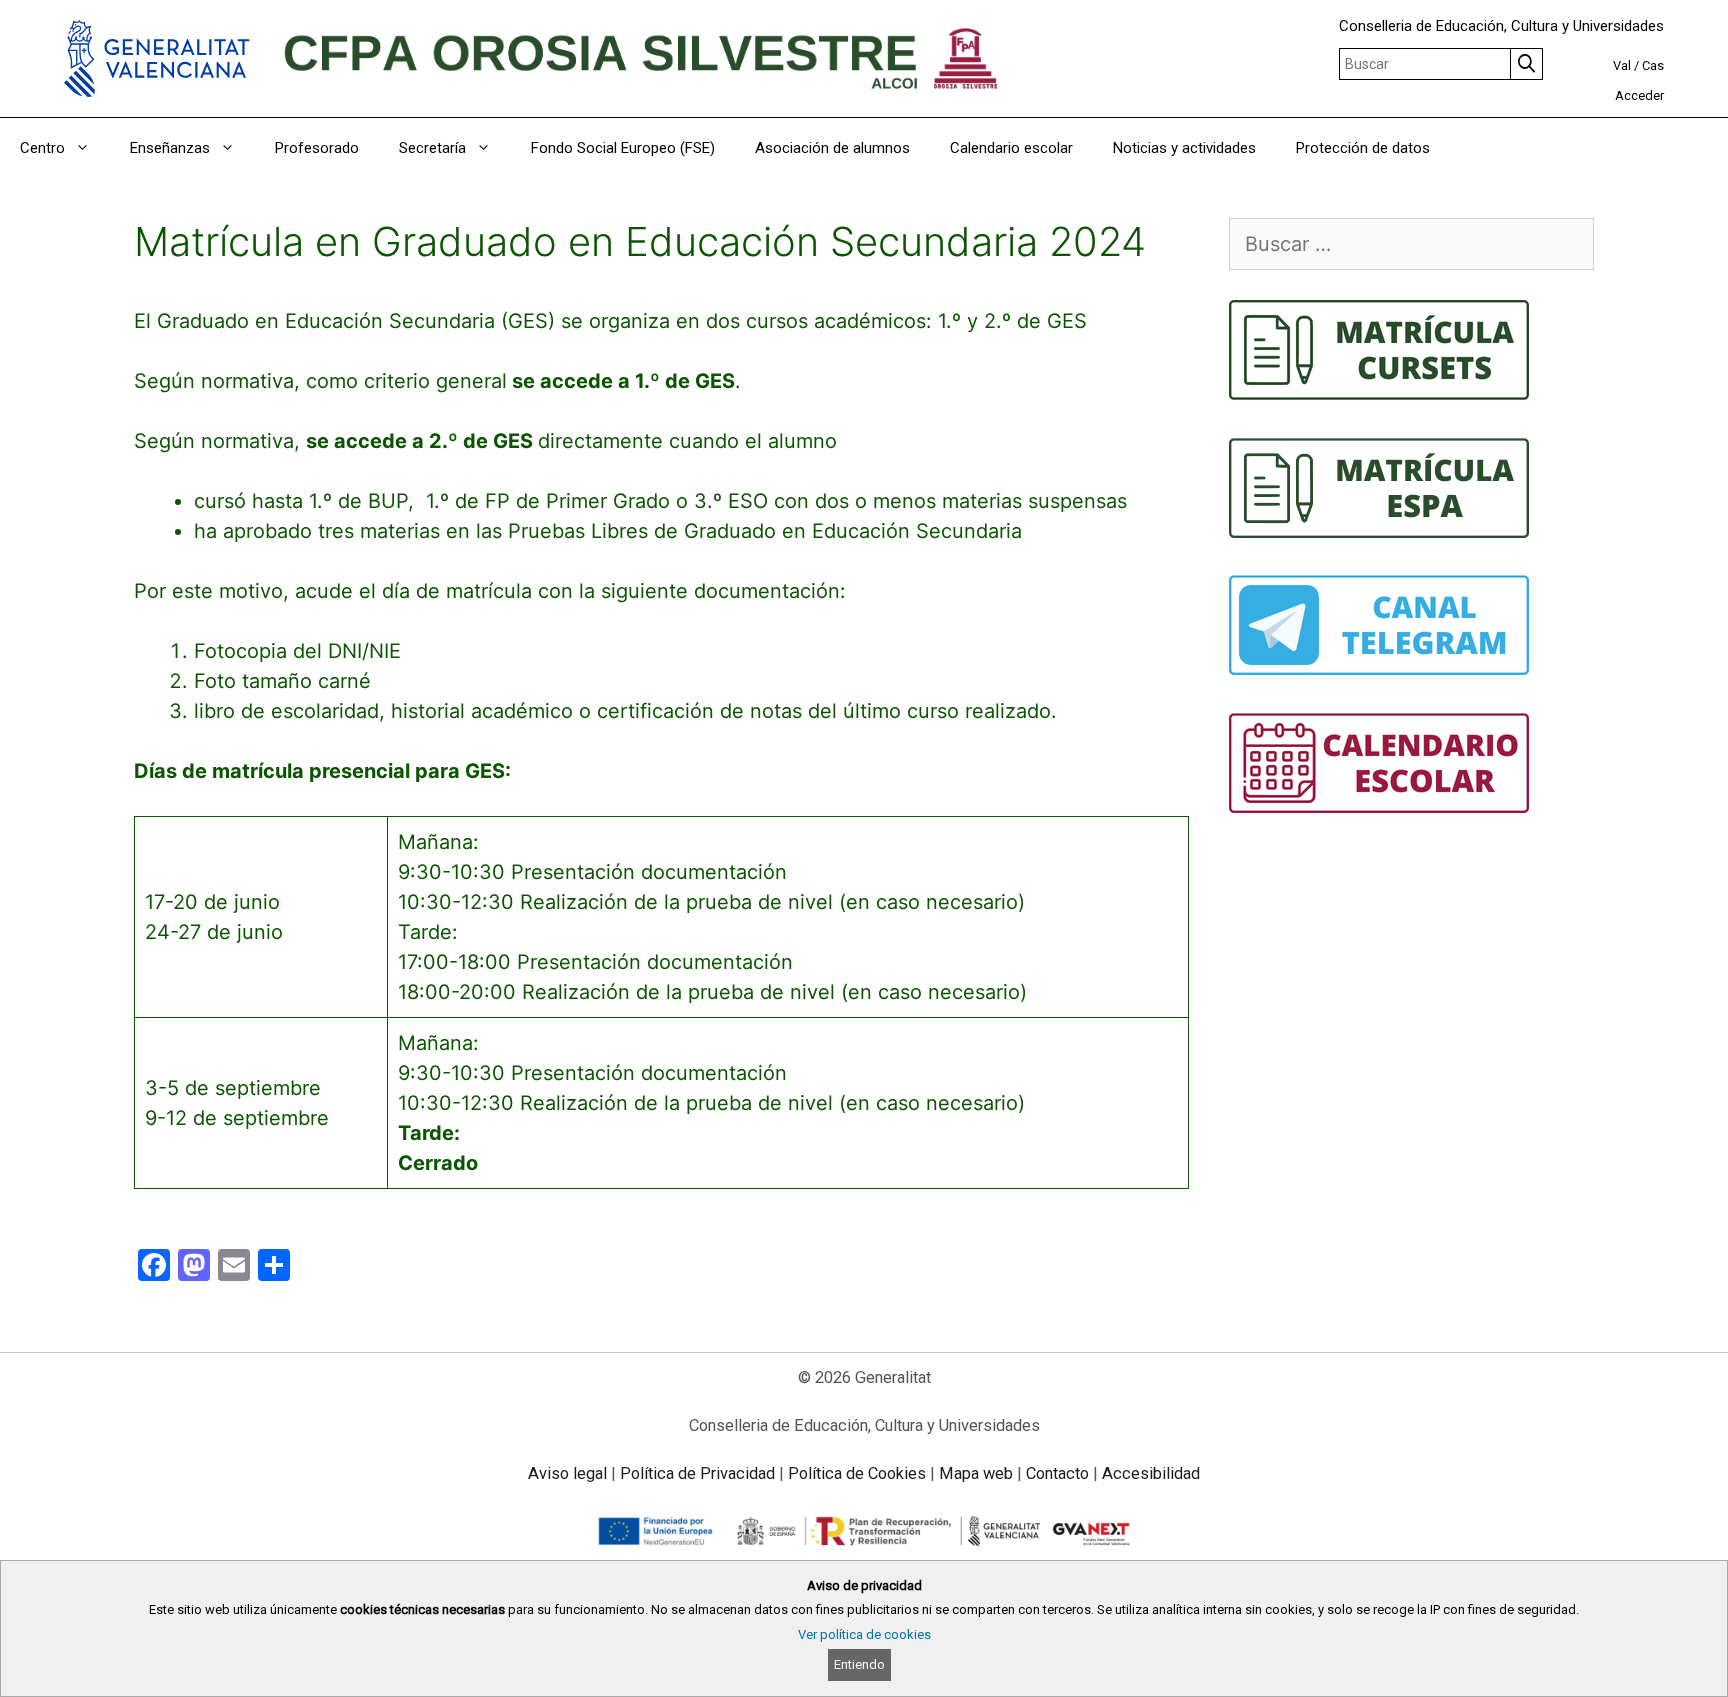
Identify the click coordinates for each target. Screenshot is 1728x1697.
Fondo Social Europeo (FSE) (623, 148)
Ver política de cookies (864, 1634)
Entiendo (859, 1664)
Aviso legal (567, 1473)
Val (1622, 65)
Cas (1653, 65)
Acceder (1639, 95)
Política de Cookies (857, 1473)
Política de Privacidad (697, 1473)
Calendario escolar (1011, 148)
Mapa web (976, 1473)
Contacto (1057, 1473)
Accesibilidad (1151, 1473)
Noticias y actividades (1184, 148)
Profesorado (317, 148)
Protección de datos (1363, 148)
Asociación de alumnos (832, 148)
